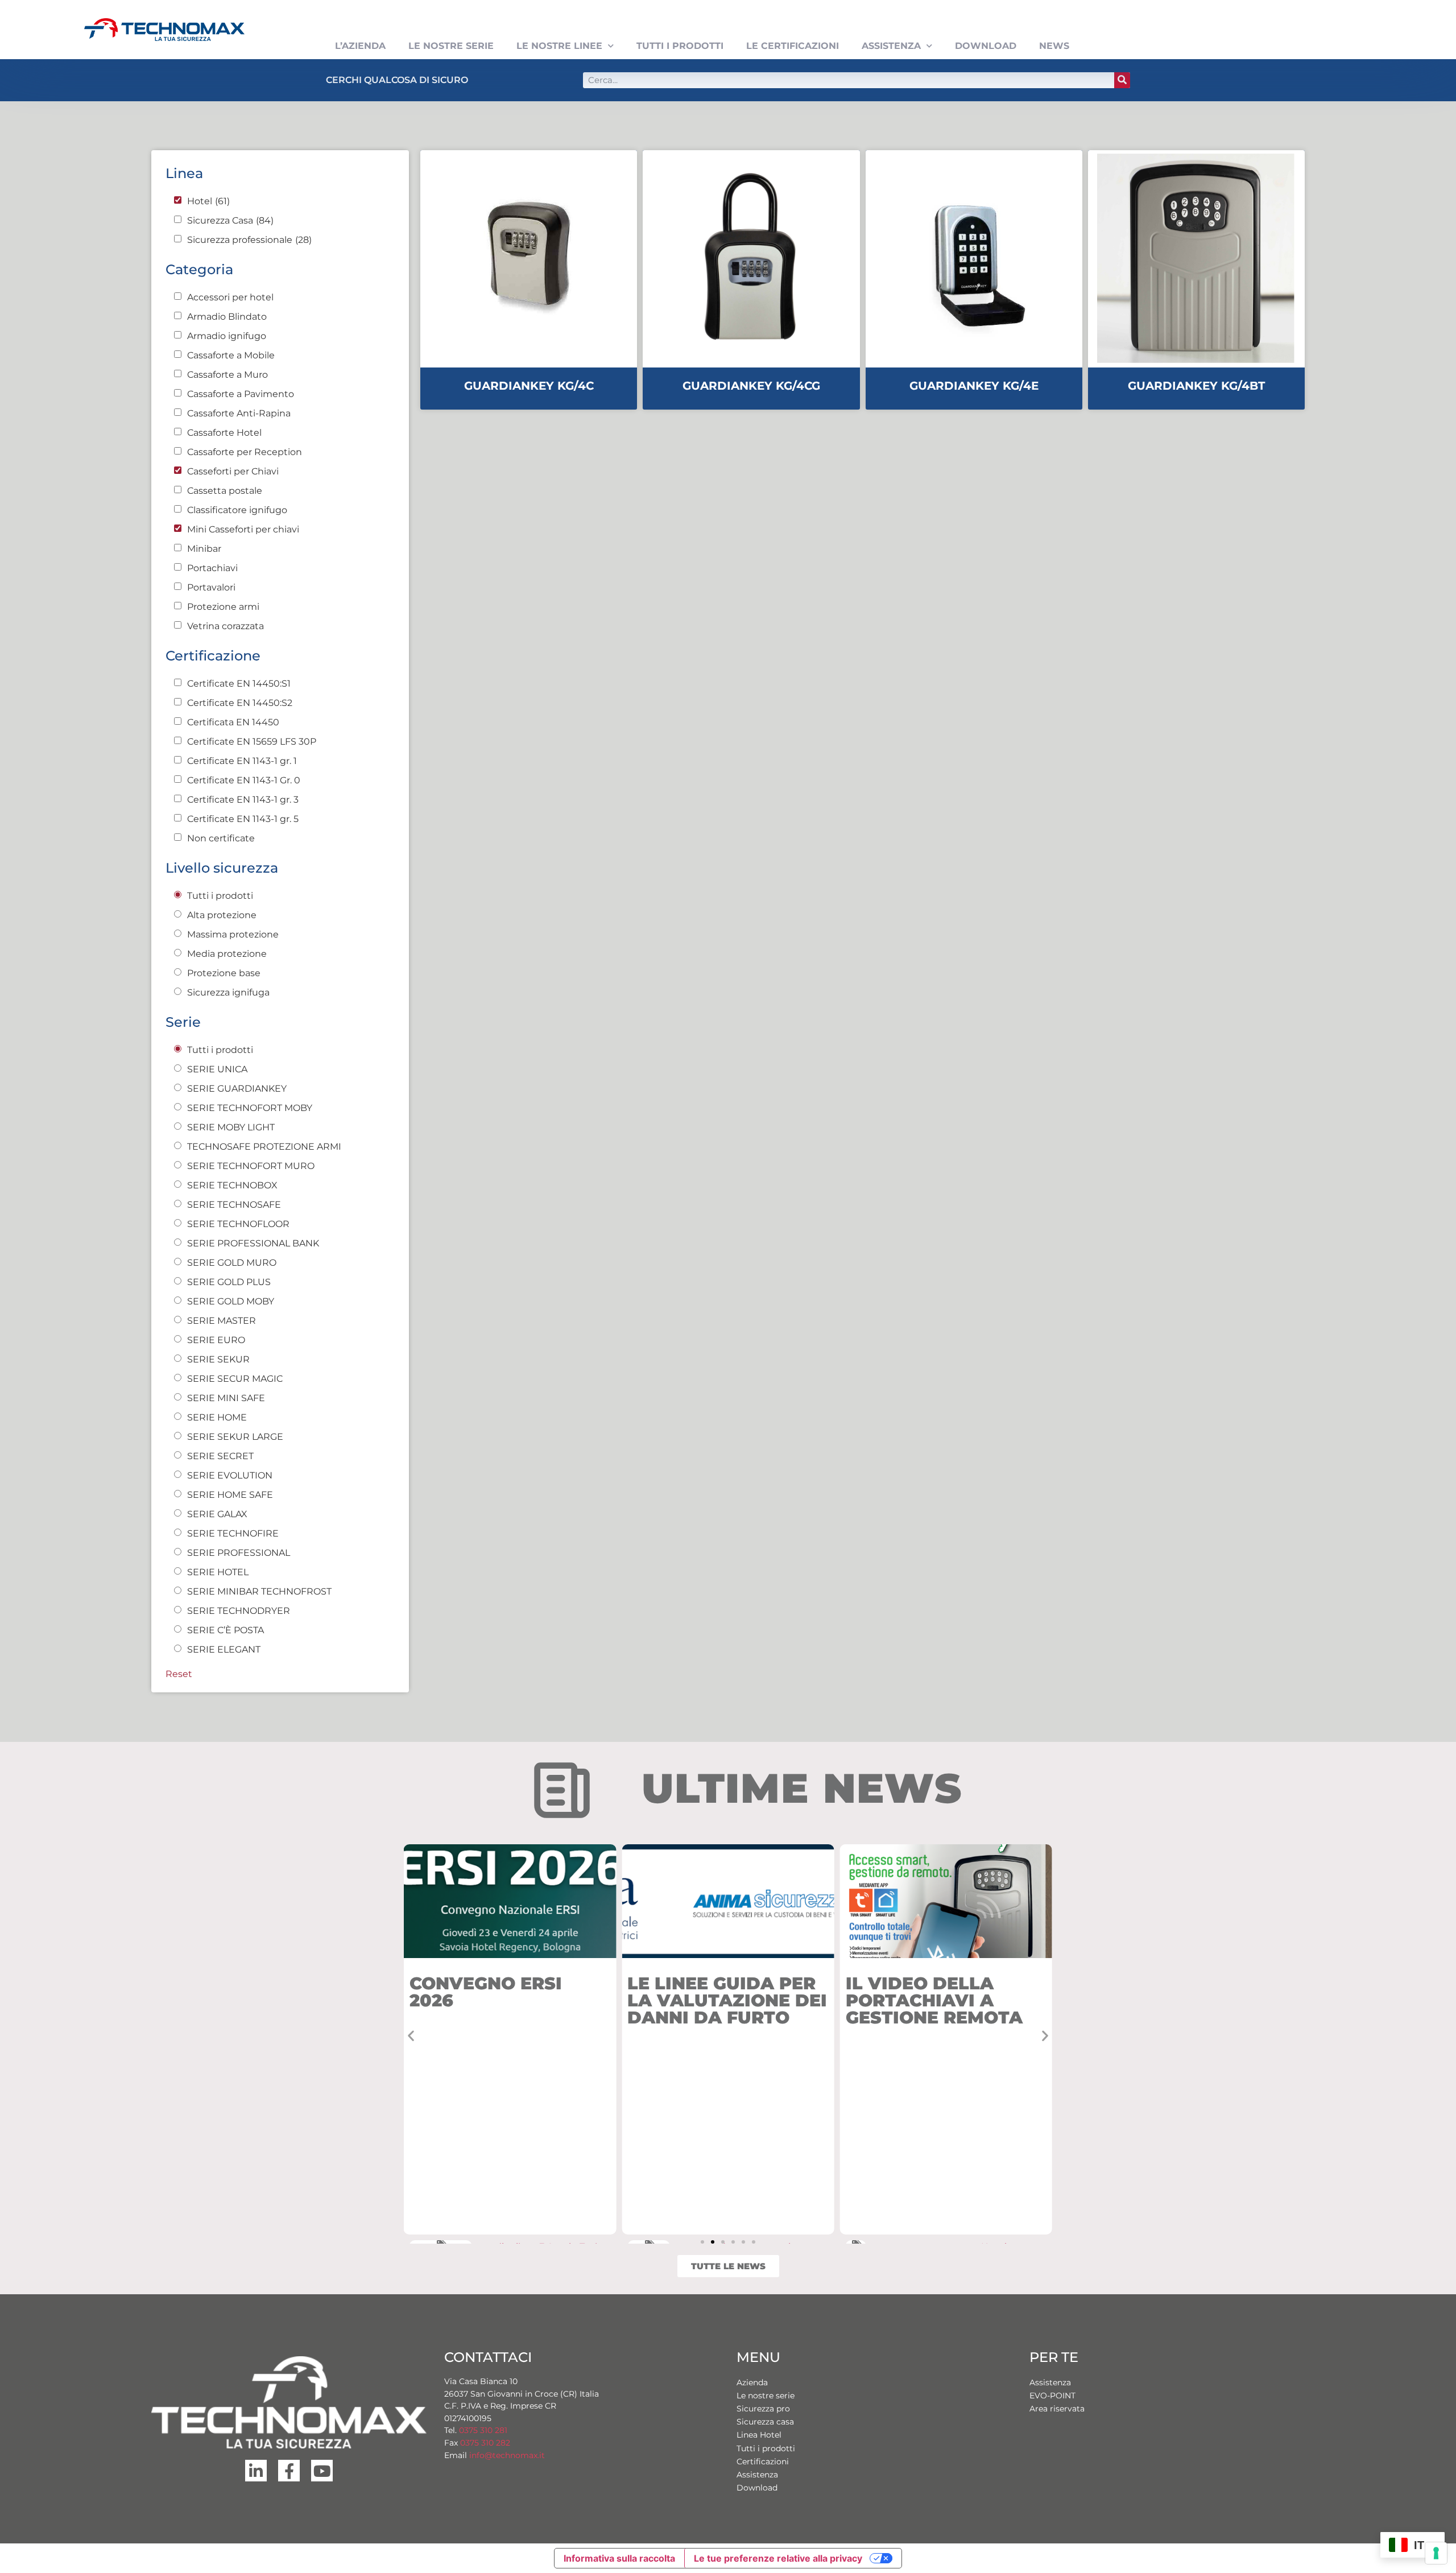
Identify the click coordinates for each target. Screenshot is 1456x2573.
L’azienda (360, 46)
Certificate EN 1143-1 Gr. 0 (244, 780)
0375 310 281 (483, 2430)
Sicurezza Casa (230, 221)
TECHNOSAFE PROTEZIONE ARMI (264, 1147)
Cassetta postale (225, 491)
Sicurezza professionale (249, 240)
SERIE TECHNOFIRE (233, 1534)
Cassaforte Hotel (224, 433)
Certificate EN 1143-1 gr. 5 (243, 819)
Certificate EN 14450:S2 (240, 703)
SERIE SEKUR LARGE (235, 1437)
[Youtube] (322, 2471)
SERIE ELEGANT (224, 1650)
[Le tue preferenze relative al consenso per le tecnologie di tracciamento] (1436, 2553)
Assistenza (891, 46)
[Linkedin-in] (256, 2471)
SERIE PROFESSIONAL (239, 1553)
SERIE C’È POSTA (226, 1630)
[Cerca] (1122, 80)
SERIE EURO (216, 1340)
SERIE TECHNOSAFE (234, 1205)
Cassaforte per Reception (245, 452)
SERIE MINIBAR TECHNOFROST (259, 1592)
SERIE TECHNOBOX (232, 1186)
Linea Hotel (759, 2435)
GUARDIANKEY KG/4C (529, 386)
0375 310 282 (485, 2443)
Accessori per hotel (230, 298)
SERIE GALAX (217, 1514)
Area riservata (1057, 2409)
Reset (179, 1674)
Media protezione (227, 954)
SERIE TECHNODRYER (239, 1611)
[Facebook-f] (289, 2471)
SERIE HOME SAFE (230, 1495)
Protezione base (224, 973)
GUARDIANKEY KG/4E (974, 386)
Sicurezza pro (763, 2409)
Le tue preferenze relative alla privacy (778, 2558)
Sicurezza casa (765, 2422)
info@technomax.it (506, 2455)
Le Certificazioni (793, 46)
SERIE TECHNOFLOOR (238, 1224)
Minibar (204, 549)
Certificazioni (763, 2462)
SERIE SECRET (220, 1456)
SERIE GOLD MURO (232, 1263)
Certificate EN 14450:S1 (239, 684)
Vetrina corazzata (226, 626)
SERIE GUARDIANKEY (237, 1089)
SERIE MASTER (222, 1321)
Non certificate (221, 839)
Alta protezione (222, 915)
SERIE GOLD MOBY (231, 1302)
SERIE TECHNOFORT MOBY (250, 1108)
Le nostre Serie (451, 46)
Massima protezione (233, 935)
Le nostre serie (766, 2396)
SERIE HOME (217, 1418)
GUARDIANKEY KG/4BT (1196, 386)
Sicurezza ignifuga (228, 993)
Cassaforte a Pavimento (241, 394)
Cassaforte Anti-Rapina (239, 414)
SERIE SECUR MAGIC (235, 1379)
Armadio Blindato (227, 317)
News (1054, 46)
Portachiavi (212, 568)
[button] (411, 2036)
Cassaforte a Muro (227, 375)
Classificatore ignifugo (237, 510)
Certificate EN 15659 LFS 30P (252, 742)
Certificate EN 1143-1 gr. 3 (243, 800)
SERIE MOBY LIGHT (231, 1128)
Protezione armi (223, 607)
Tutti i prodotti (680, 46)
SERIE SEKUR (218, 1360)
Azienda (752, 2382)
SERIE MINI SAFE (226, 1398)
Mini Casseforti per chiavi (243, 530)
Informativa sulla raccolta (619, 2558)
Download (986, 46)
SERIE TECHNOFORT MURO (251, 1166)
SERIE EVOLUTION (230, 1476)
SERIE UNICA (217, 1069)
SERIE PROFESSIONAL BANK (253, 1244)
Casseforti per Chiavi (233, 472)
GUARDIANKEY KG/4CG (751, 386)
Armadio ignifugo (227, 336)
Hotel (208, 201)
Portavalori (211, 588)
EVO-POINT (1052, 2396)
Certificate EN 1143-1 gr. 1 (242, 761)
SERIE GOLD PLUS (229, 1282)
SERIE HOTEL (218, 1572)
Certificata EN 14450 (233, 722)
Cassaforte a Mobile (231, 356)
